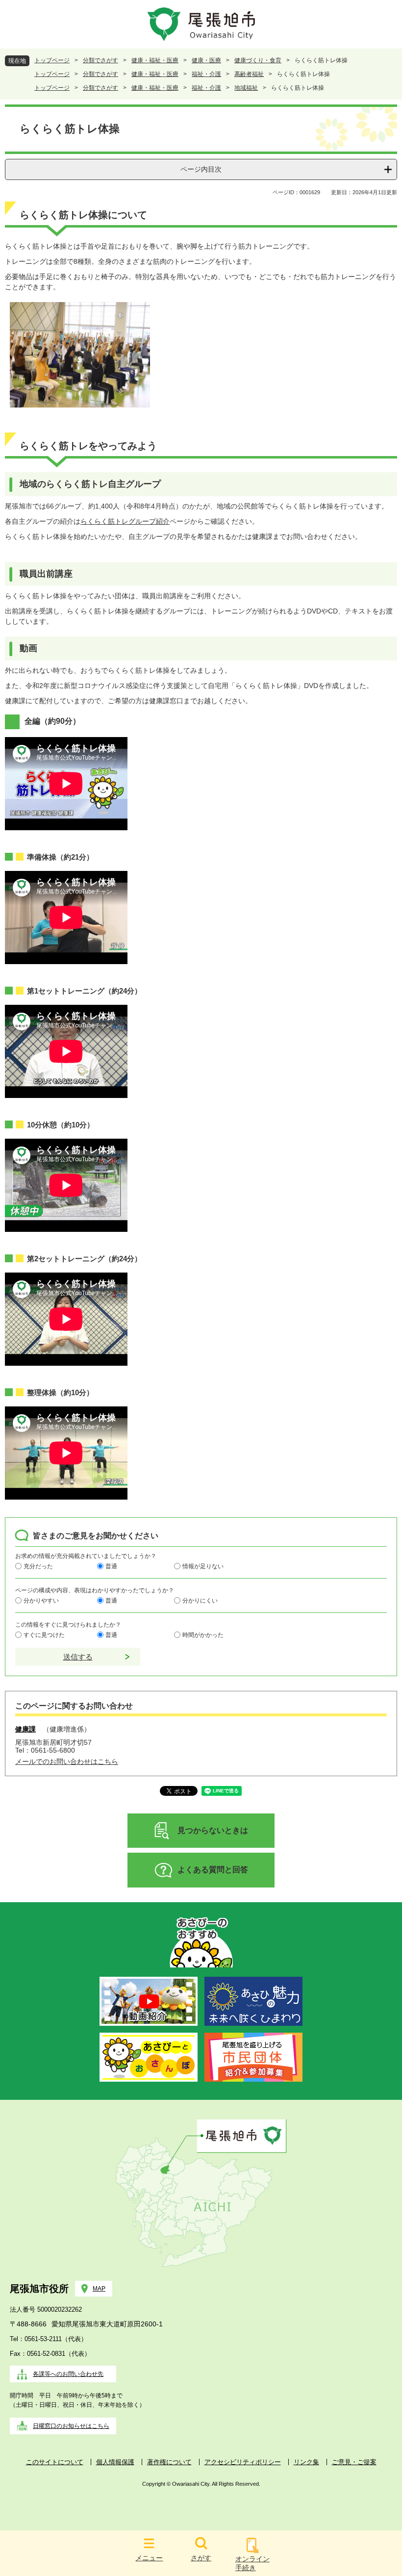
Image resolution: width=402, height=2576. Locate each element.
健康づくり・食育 (258, 60)
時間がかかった (203, 1635)
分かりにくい (200, 1601)
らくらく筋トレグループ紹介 (125, 521)
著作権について (169, 2462)
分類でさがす (100, 60)
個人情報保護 (115, 2462)
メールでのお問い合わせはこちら (67, 1761)
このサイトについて (55, 2462)
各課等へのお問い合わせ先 (68, 2374)
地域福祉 (246, 88)
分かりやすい (41, 1601)
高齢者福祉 (249, 74)
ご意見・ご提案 (354, 2462)
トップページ (52, 60)
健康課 (25, 1729)
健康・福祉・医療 (155, 60)
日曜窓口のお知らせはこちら (71, 2426)
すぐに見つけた (44, 1635)
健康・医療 (206, 60)
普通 (111, 1566)
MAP (99, 2289)
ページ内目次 (201, 169)
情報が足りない (203, 1566)
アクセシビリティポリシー (243, 2462)
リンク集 (306, 2462)
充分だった (38, 1566)
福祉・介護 (206, 74)
